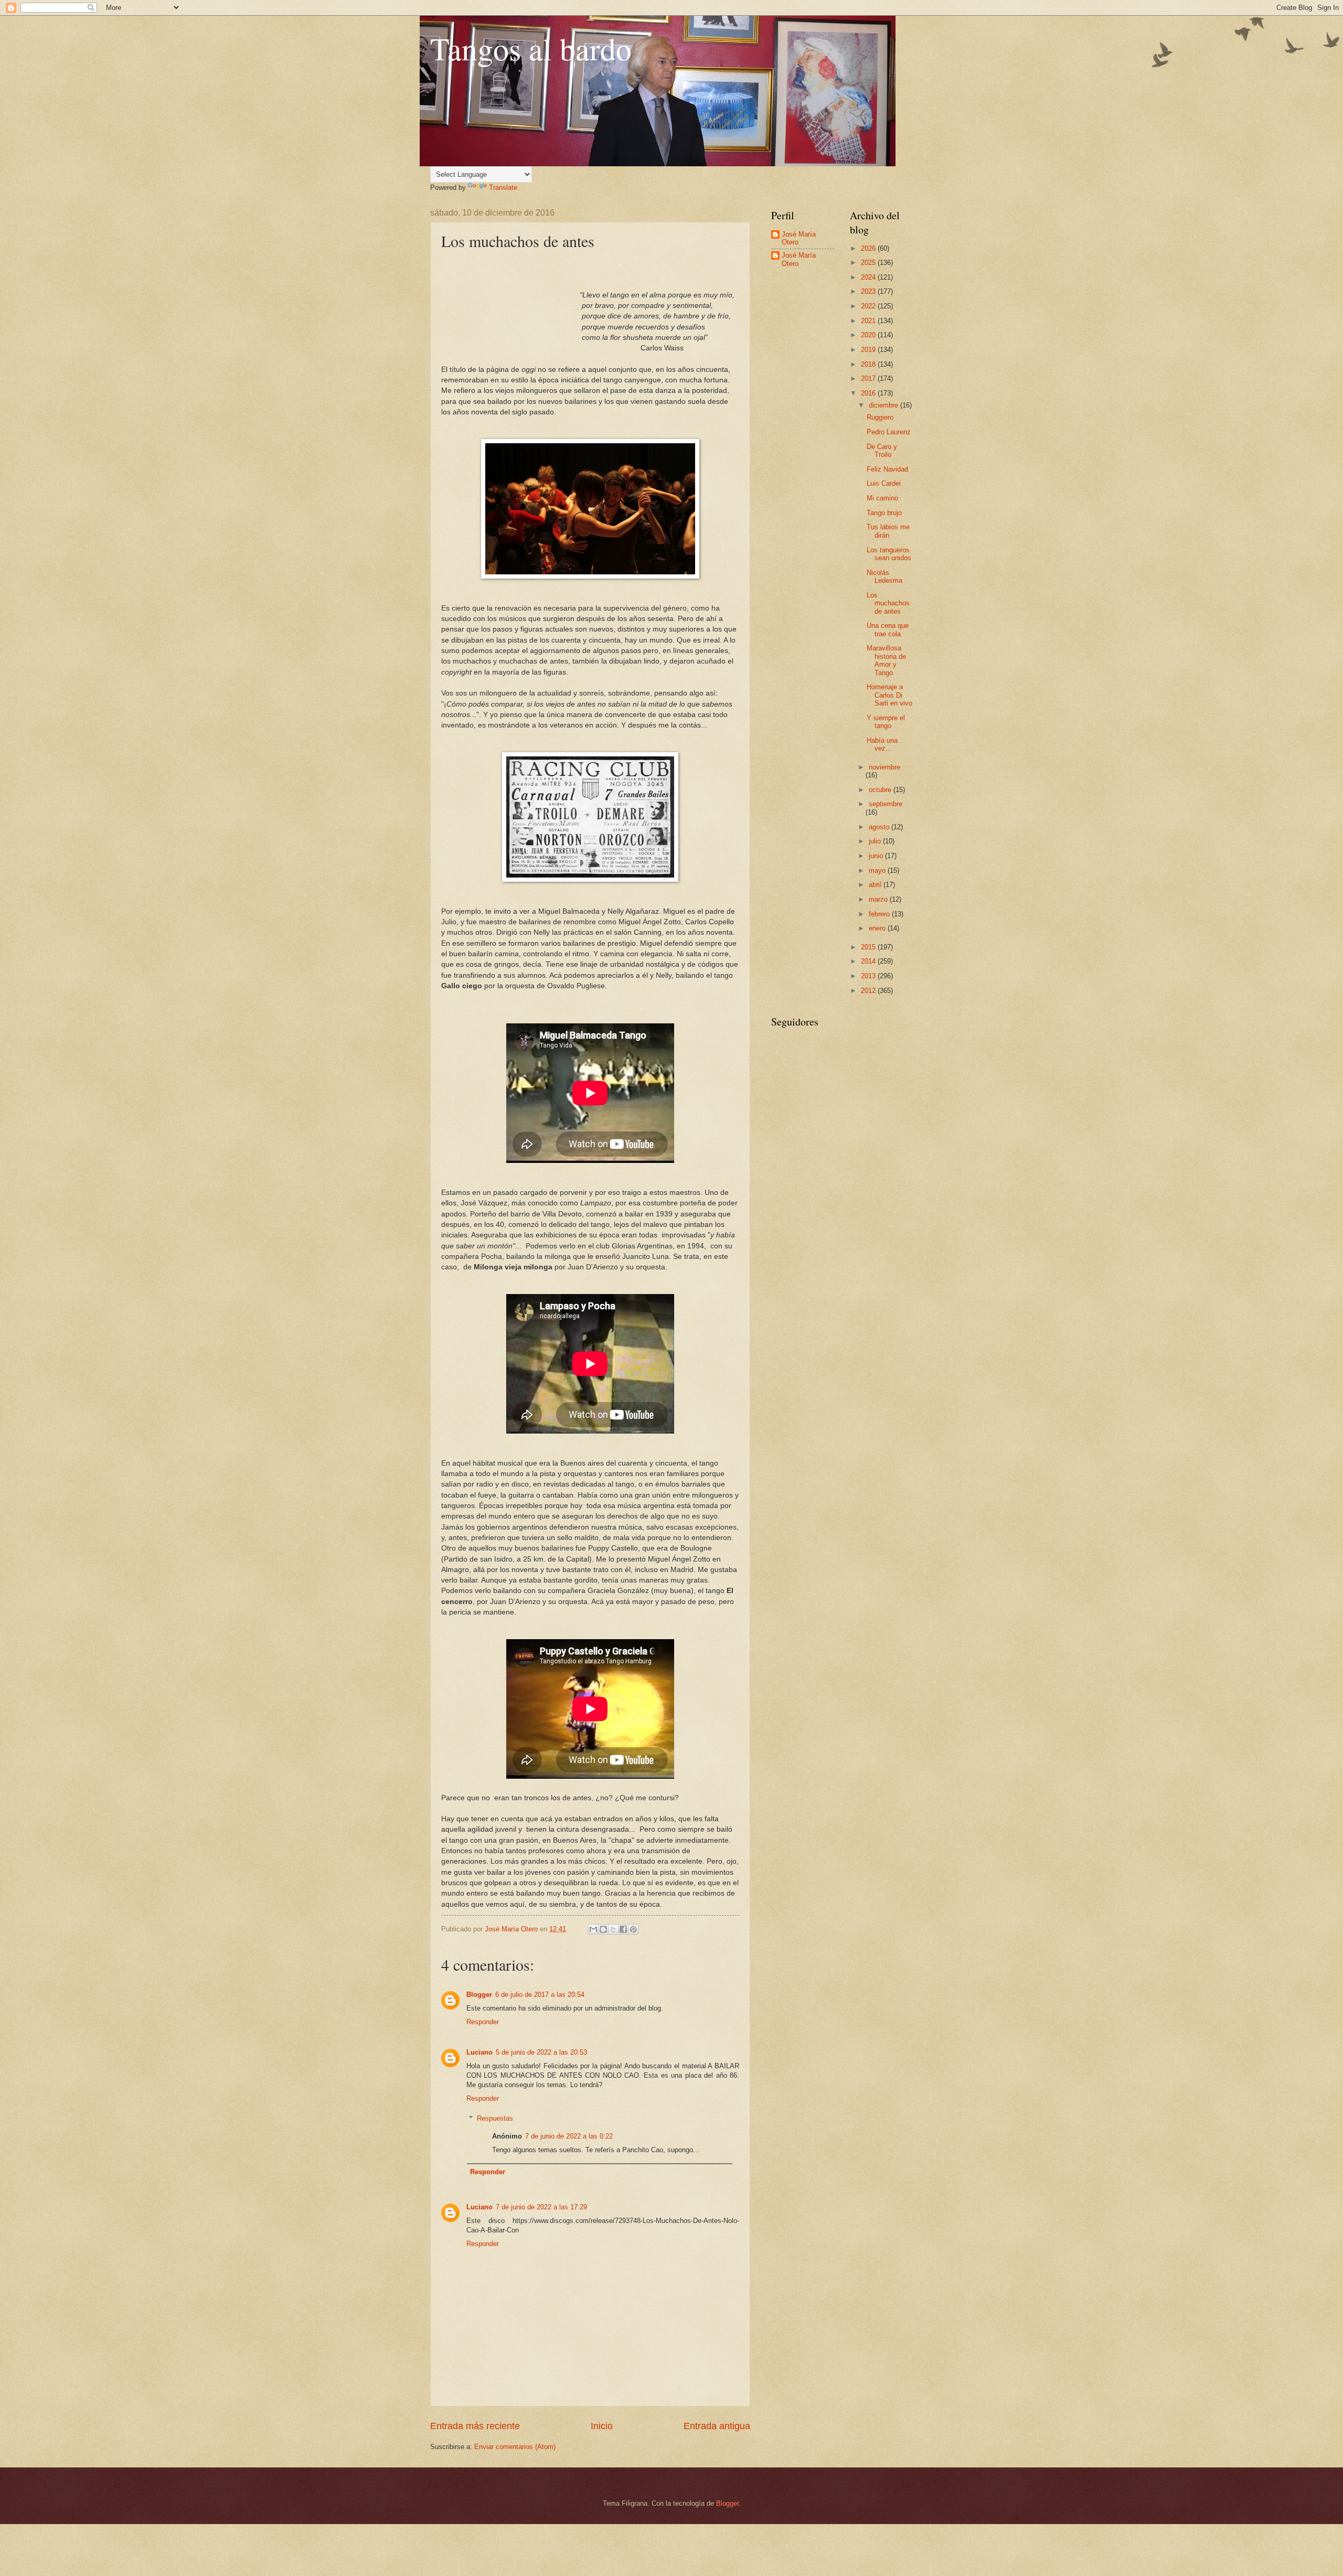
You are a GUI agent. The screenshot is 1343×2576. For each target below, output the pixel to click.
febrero (880, 914)
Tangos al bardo (531, 48)
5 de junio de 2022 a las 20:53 (541, 2052)
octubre (881, 790)
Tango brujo (884, 513)
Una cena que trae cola (888, 629)
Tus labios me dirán (888, 531)
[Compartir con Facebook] (623, 1929)
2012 (869, 991)
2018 (869, 364)
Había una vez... (882, 744)
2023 (869, 291)
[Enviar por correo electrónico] (593, 1929)
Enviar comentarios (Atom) (515, 2447)
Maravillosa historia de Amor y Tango (886, 660)
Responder (483, 2022)
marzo (879, 899)
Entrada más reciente (475, 2426)
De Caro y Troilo (882, 451)
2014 (869, 961)
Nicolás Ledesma (884, 576)
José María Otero (799, 238)
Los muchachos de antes (888, 603)
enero (878, 928)
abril (876, 885)
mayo (878, 870)
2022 (869, 306)
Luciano (479, 2052)
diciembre (884, 405)
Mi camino (882, 498)
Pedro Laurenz (889, 432)
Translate (503, 188)
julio (876, 841)
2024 (869, 277)
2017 (869, 378)
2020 (869, 335)
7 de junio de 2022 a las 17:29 (541, 2207)
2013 (869, 976)
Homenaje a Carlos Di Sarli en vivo (889, 695)
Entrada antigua (717, 2426)
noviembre (884, 767)
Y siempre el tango (886, 722)
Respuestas (495, 2118)
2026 (869, 248)
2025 (869, 263)
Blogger (479, 1995)
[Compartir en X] (613, 1929)
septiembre (886, 804)
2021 (869, 321)
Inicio (602, 2426)
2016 (869, 393)
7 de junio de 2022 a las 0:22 (569, 2136)
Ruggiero (880, 417)
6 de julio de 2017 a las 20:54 (540, 1995)
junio (877, 856)
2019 (869, 350)
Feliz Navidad (887, 469)
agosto (880, 827)
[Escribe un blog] (603, 1929)
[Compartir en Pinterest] (633, 1929)
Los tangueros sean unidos (889, 554)
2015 (869, 947)
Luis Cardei (884, 483)
